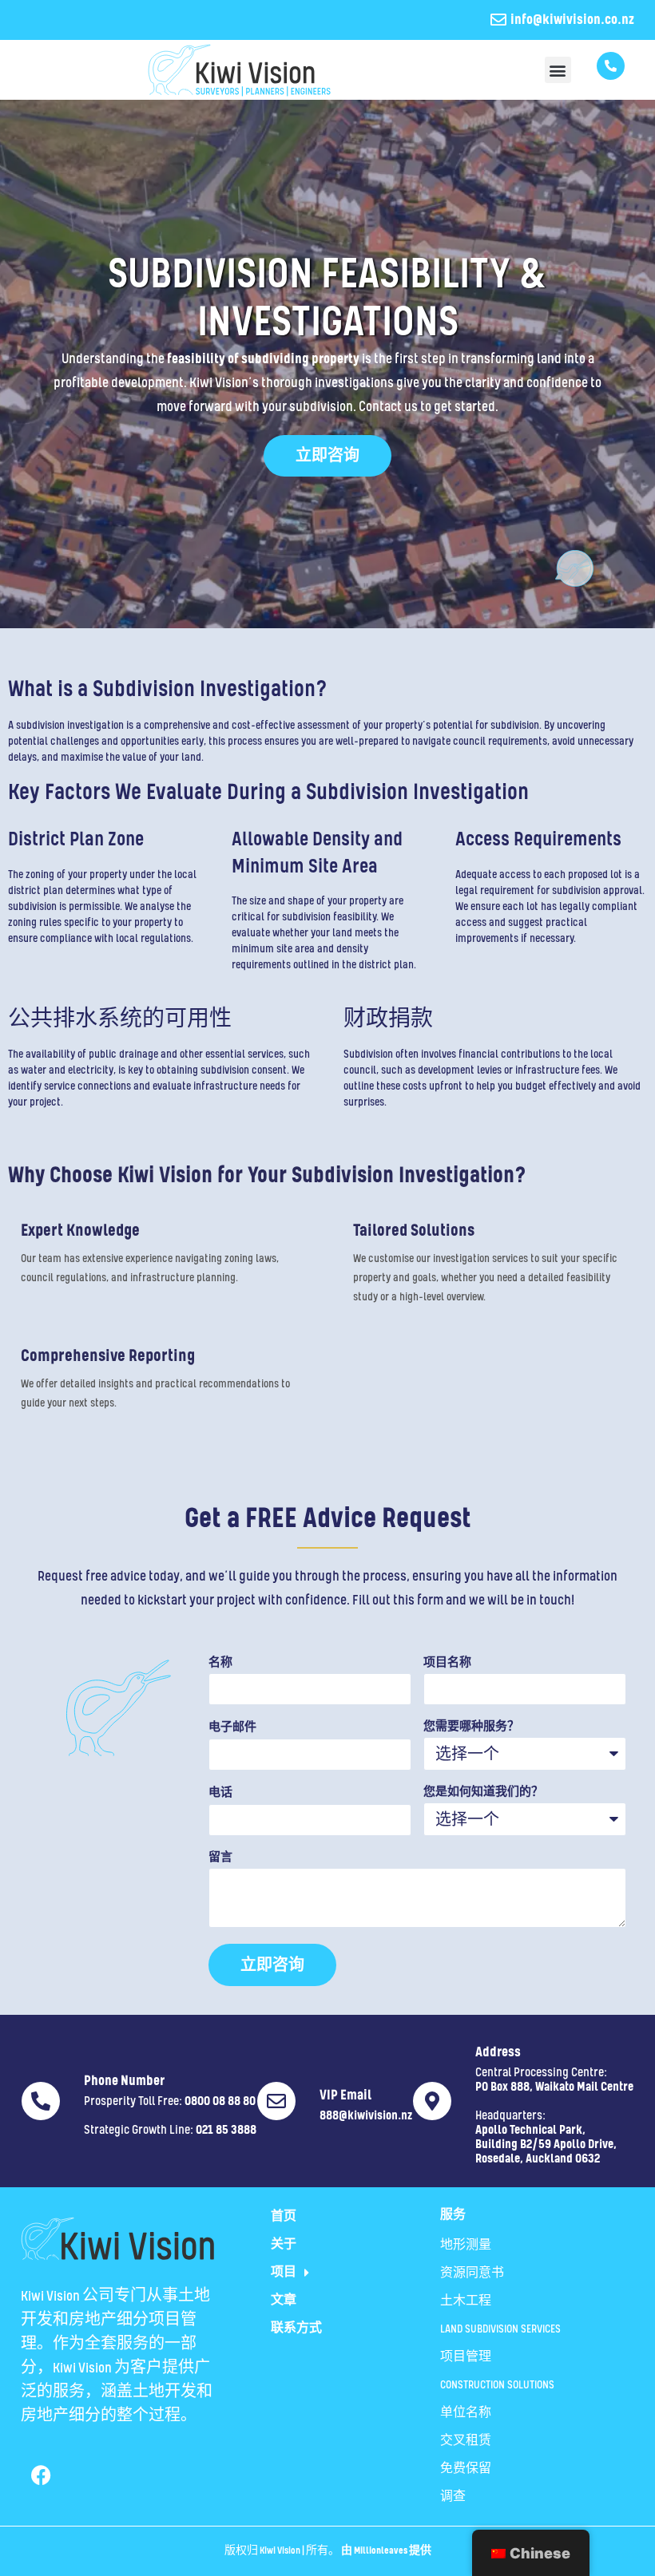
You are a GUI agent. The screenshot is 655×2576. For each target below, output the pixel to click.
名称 (220, 1663)
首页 (284, 2217)
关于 (284, 2245)
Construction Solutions (497, 2385)
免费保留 (466, 2469)
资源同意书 (472, 2273)
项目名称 (447, 1663)
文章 (284, 2301)
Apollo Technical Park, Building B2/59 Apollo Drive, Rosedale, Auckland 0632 (546, 2145)
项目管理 (466, 2357)
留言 (220, 1858)
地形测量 (466, 2246)
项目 (284, 2273)
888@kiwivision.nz (366, 2116)
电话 (220, 1793)
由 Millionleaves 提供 (386, 2551)
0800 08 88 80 (220, 2102)
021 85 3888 (226, 2131)
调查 (453, 2497)
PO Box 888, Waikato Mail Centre (554, 2087)
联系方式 (296, 2329)
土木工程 (466, 2301)
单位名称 (466, 2413)
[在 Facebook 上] (41, 2475)
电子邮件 (232, 1728)
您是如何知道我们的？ (483, 1793)
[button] (558, 70)
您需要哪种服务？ (471, 1727)
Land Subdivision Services (500, 2329)
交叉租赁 (466, 2441)
